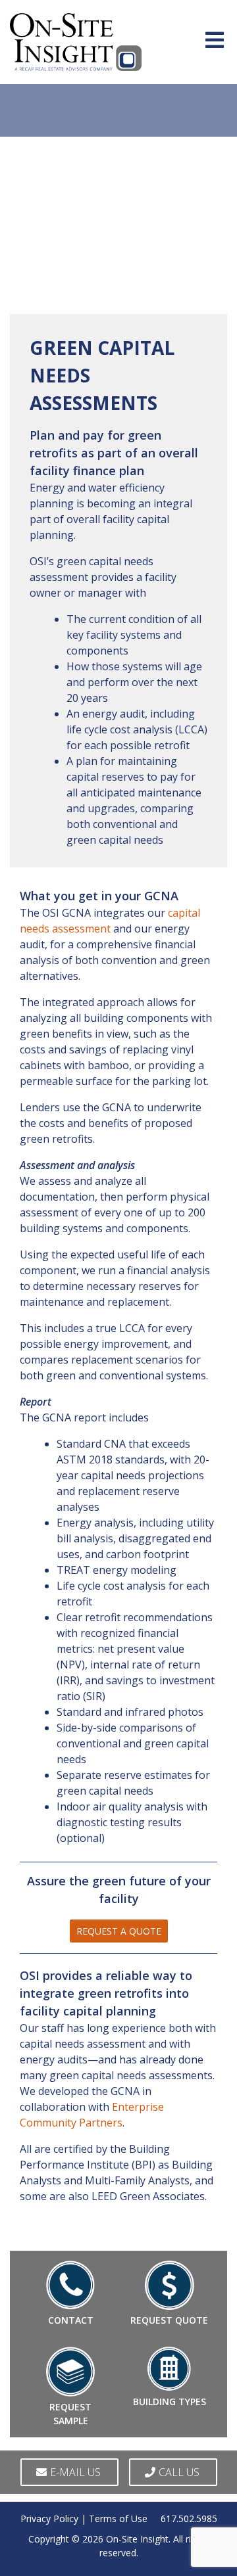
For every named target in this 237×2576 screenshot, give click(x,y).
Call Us (179, 2472)
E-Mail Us (75, 2472)
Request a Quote (119, 1931)
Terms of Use (118, 2518)
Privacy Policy (49, 2518)
